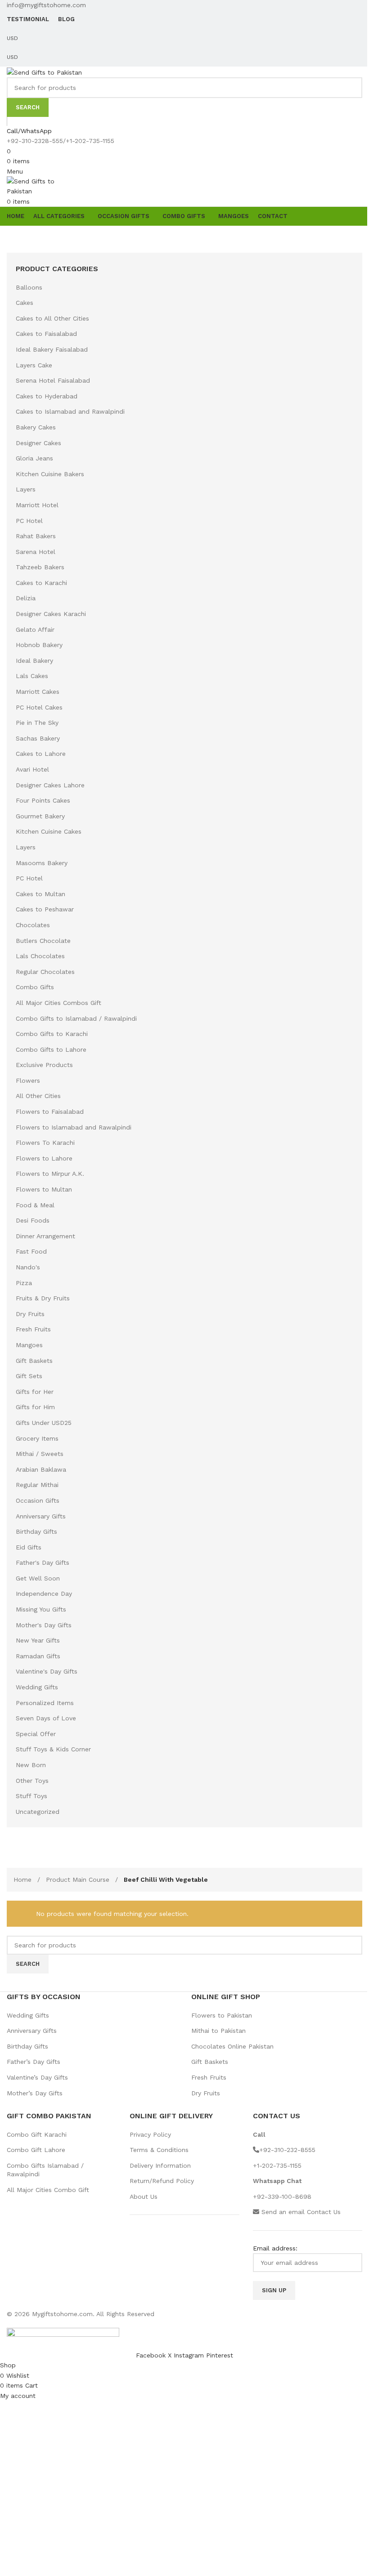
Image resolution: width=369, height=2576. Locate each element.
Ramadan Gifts (38, 1656)
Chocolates (33, 925)
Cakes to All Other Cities (52, 318)
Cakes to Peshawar (45, 909)
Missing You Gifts (41, 1609)
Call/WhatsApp (29, 131)
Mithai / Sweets (40, 1454)
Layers (26, 489)
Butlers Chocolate (43, 941)
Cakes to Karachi (41, 583)
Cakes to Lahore (41, 754)
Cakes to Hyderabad (47, 396)
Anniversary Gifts (41, 1516)
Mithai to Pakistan (218, 2031)
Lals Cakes (32, 676)
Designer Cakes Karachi (51, 614)
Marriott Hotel (37, 505)
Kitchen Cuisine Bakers (50, 474)
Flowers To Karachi (45, 1143)
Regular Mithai (37, 1485)
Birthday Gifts (36, 1531)
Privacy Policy (150, 2134)
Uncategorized (38, 1812)
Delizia (26, 598)
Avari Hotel (32, 769)
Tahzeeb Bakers (40, 567)
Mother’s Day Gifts (35, 2093)
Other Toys (32, 1781)
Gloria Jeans (34, 458)
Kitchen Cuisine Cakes (49, 831)
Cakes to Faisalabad (46, 334)
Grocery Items (37, 1438)
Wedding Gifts (37, 1687)
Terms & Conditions (159, 2150)
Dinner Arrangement (45, 1236)
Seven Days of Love (46, 1718)
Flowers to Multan (44, 1189)
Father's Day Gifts (43, 1563)
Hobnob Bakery (39, 645)
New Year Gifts (38, 1640)
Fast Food (31, 1251)
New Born (31, 1765)
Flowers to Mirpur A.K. (50, 1174)
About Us (144, 2197)
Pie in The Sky (37, 723)
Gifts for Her (35, 1392)
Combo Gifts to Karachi (52, 1034)
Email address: (275, 2248)
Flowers (28, 1080)
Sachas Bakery (38, 738)
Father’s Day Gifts (34, 2062)
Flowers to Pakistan (222, 2015)
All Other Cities (38, 1096)
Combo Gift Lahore (36, 2150)
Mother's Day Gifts (44, 1625)
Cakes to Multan (40, 894)
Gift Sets (29, 1376)
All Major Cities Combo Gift (48, 2190)
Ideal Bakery (34, 661)
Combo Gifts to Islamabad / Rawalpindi (76, 1018)
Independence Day (44, 1594)
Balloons (29, 287)
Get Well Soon (38, 1578)
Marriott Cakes (38, 692)
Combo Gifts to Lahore (51, 1049)
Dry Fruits (30, 1314)
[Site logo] (44, 71)
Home (24, 1880)
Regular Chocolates (45, 972)
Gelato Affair (35, 629)
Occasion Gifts (38, 1500)
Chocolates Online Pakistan (232, 2046)
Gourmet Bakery (40, 816)
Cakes (25, 303)
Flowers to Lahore (44, 1158)
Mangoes (29, 1345)
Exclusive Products (44, 1065)
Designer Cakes (38, 443)
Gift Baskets (34, 1361)
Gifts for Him (35, 1407)
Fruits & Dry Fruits (43, 1298)
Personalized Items (45, 1703)
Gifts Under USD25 (44, 1423)
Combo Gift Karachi (37, 2134)
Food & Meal (35, 1205)
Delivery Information (160, 2165)
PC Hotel (29, 521)
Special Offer (36, 1734)
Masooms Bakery (42, 863)
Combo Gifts (35, 987)
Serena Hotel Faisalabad (53, 380)
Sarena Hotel (36, 552)
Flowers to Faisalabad (50, 1112)
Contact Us (324, 2212)
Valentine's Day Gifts (47, 1671)
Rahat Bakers (36, 536)
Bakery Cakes (36, 427)
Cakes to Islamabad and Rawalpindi (70, 411)
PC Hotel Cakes (39, 707)
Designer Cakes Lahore (50, 785)
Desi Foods (33, 1220)
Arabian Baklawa (41, 1469)
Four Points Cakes (43, 800)
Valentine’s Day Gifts (37, 2077)
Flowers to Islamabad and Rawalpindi (74, 1127)
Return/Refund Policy (162, 2181)
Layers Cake (34, 365)
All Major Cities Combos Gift (58, 1003)
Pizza (24, 1283)
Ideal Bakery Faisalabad (52, 349)
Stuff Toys (31, 1796)
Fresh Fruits (33, 1329)
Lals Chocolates (40, 956)
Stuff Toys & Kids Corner (53, 1749)
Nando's (28, 1267)
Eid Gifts (29, 1547)
